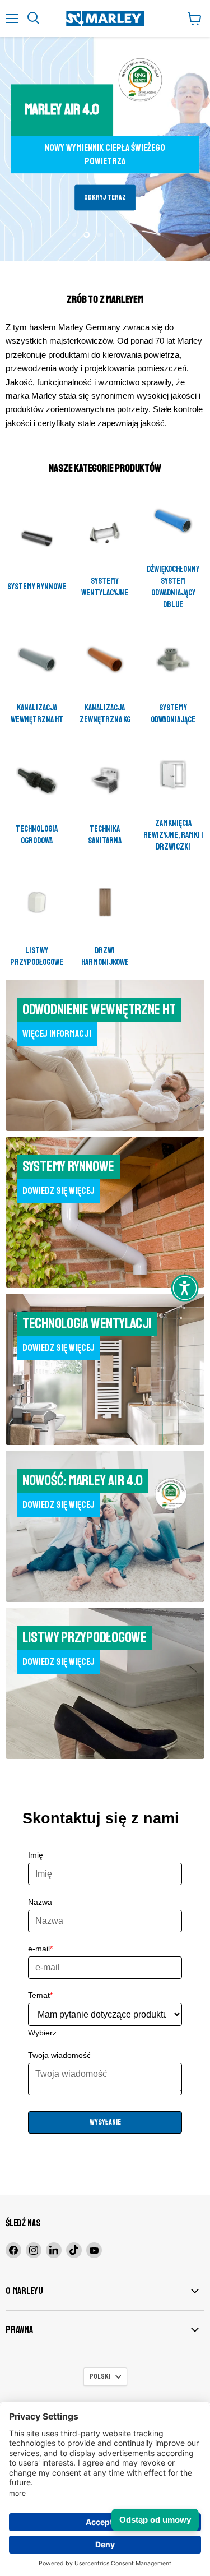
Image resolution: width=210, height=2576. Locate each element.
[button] (185, 1288)
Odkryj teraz (105, 198)
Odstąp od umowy (155, 2520)
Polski (100, 2376)
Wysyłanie (105, 2122)
